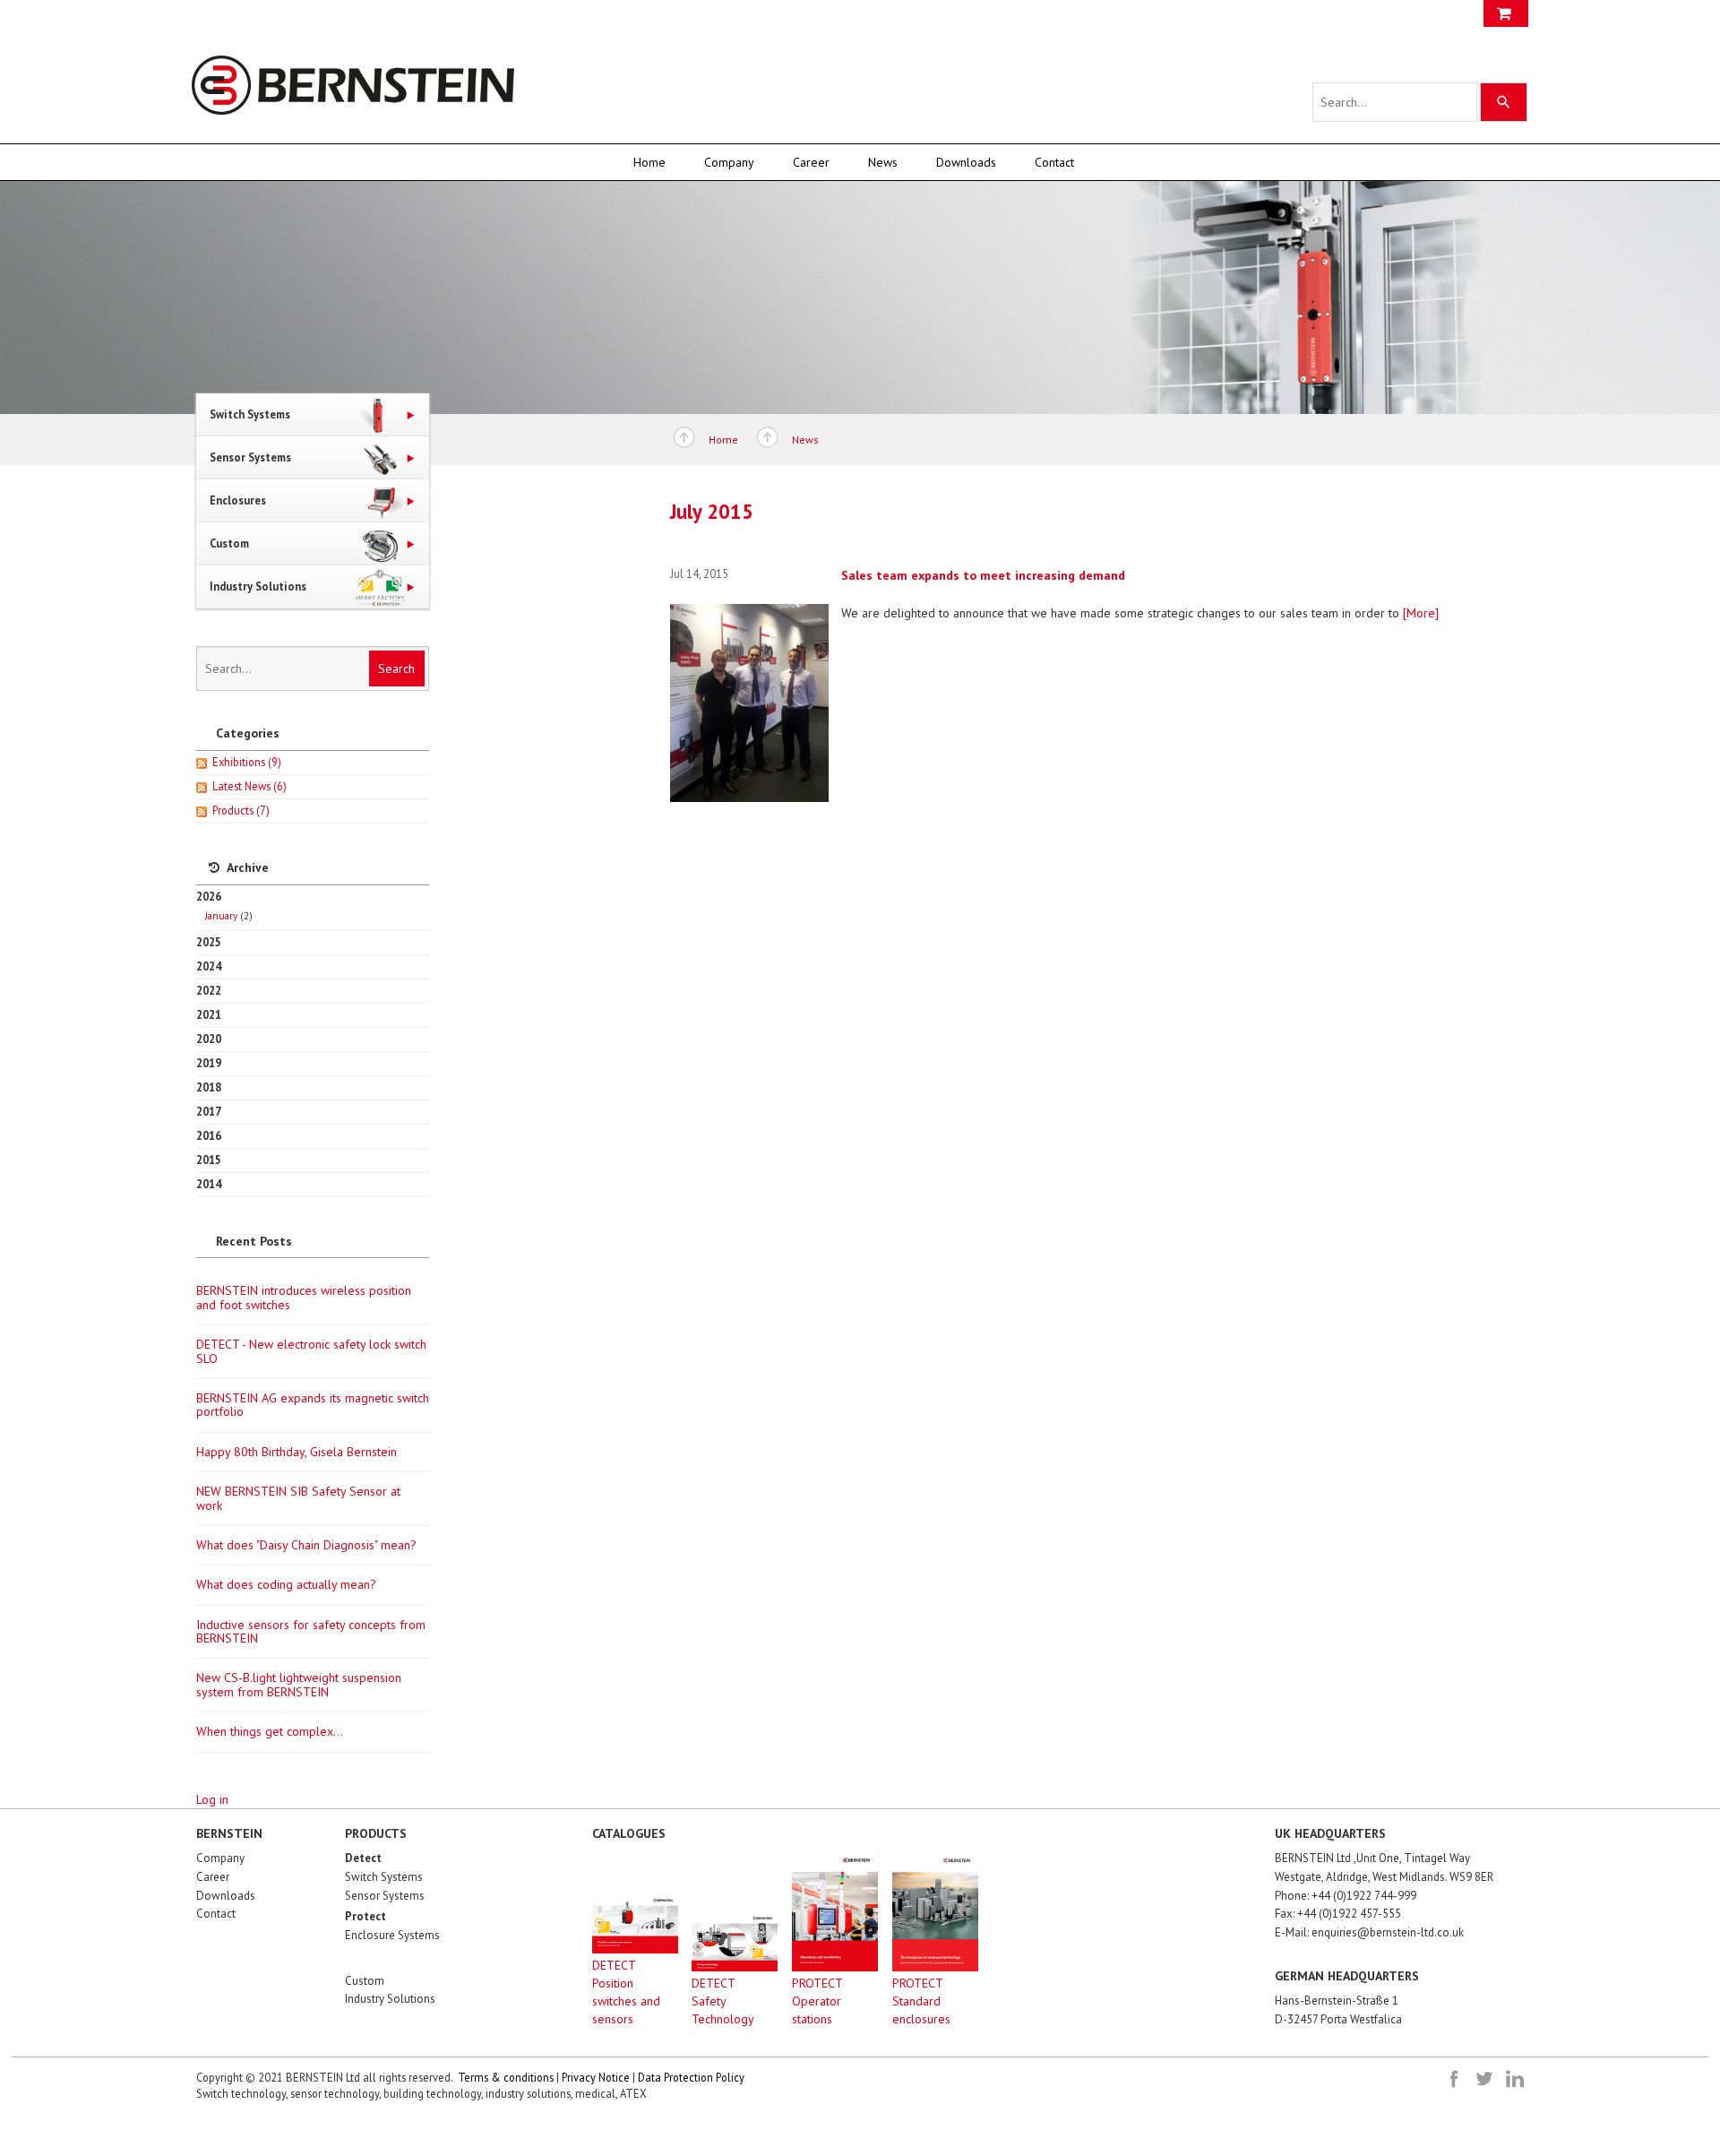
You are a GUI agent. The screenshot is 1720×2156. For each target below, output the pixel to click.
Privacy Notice (596, 2077)
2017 (209, 1111)
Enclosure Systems (392, 1935)
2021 (209, 1014)
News (883, 162)
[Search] (1504, 102)
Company (729, 162)
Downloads (966, 162)
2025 (209, 942)
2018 (209, 1087)
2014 (209, 1184)
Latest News (249, 786)
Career (811, 162)
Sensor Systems (385, 1896)
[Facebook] (1454, 2079)
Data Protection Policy (691, 2077)
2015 (209, 1160)
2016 (209, 1135)
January (221, 915)
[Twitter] (1484, 2079)
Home (649, 162)
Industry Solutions (390, 1999)
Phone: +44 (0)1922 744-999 (1346, 1896)
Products (241, 810)
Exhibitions (247, 762)
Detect (363, 1858)
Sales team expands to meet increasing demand (983, 575)
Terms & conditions (506, 2077)
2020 (209, 1039)
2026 (224, 906)
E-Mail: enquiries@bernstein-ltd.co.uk (1369, 1932)
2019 (209, 1063)
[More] (1421, 613)
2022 (209, 990)
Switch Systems (384, 1877)
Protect (365, 1916)
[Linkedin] (1515, 2079)
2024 (209, 966)
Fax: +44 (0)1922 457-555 (1338, 1914)
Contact (1054, 162)
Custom (365, 1981)
